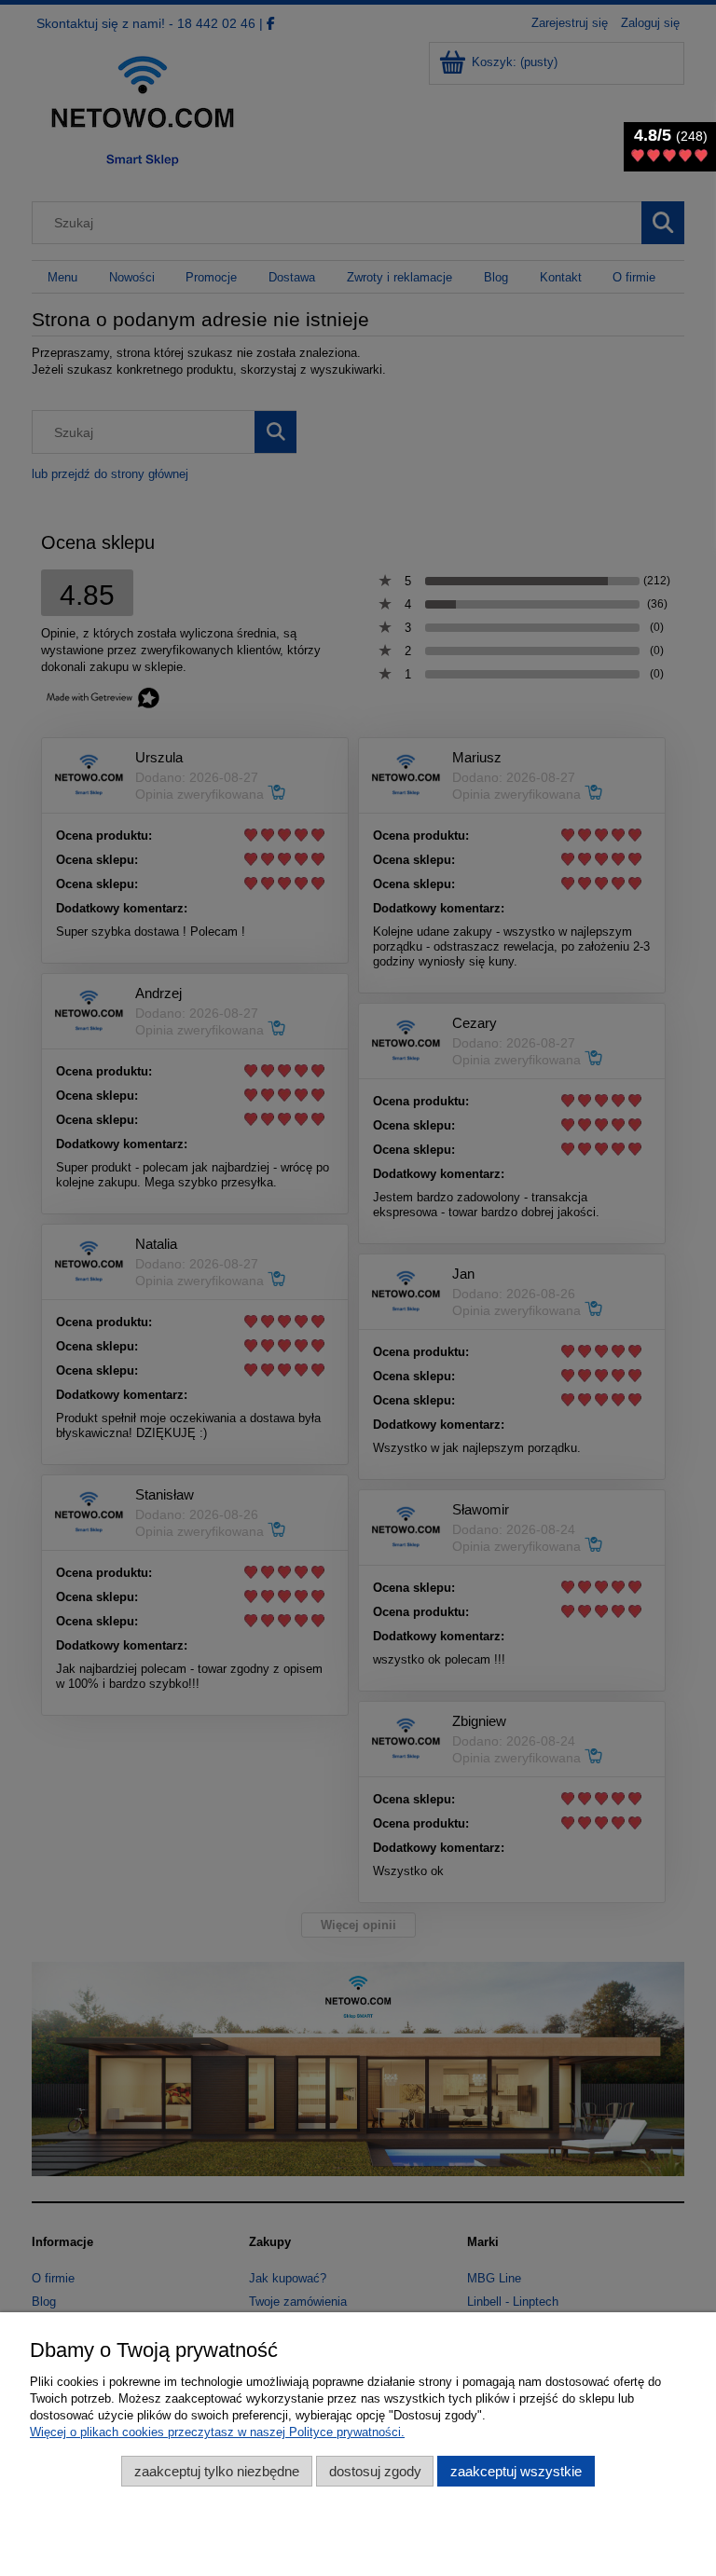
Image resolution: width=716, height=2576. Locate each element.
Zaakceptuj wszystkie (516, 2471)
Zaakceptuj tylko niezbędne (217, 2471)
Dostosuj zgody (375, 2471)
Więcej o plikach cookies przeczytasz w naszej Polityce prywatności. (217, 2432)
